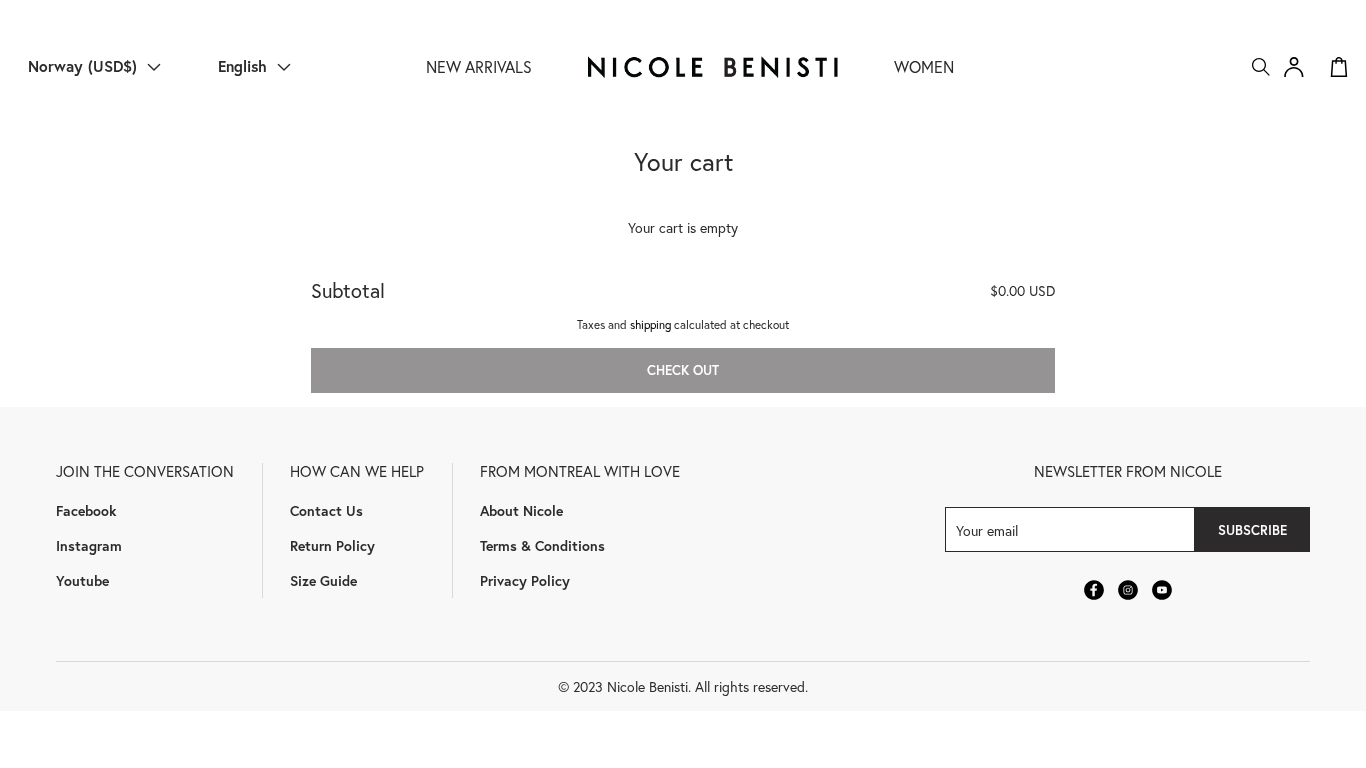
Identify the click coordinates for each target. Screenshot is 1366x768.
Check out (683, 370)
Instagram (89, 545)
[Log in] (1294, 67)
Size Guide (323, 580)
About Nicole (521, 510)
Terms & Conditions (542, 545)
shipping (650, 324)
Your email (987, 529)
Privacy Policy (525, 580)
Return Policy (332, 545)
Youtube (82, 580)
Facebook (86, 510)
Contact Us (326, 510)
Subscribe (1252, 530)
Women (924, 66)
